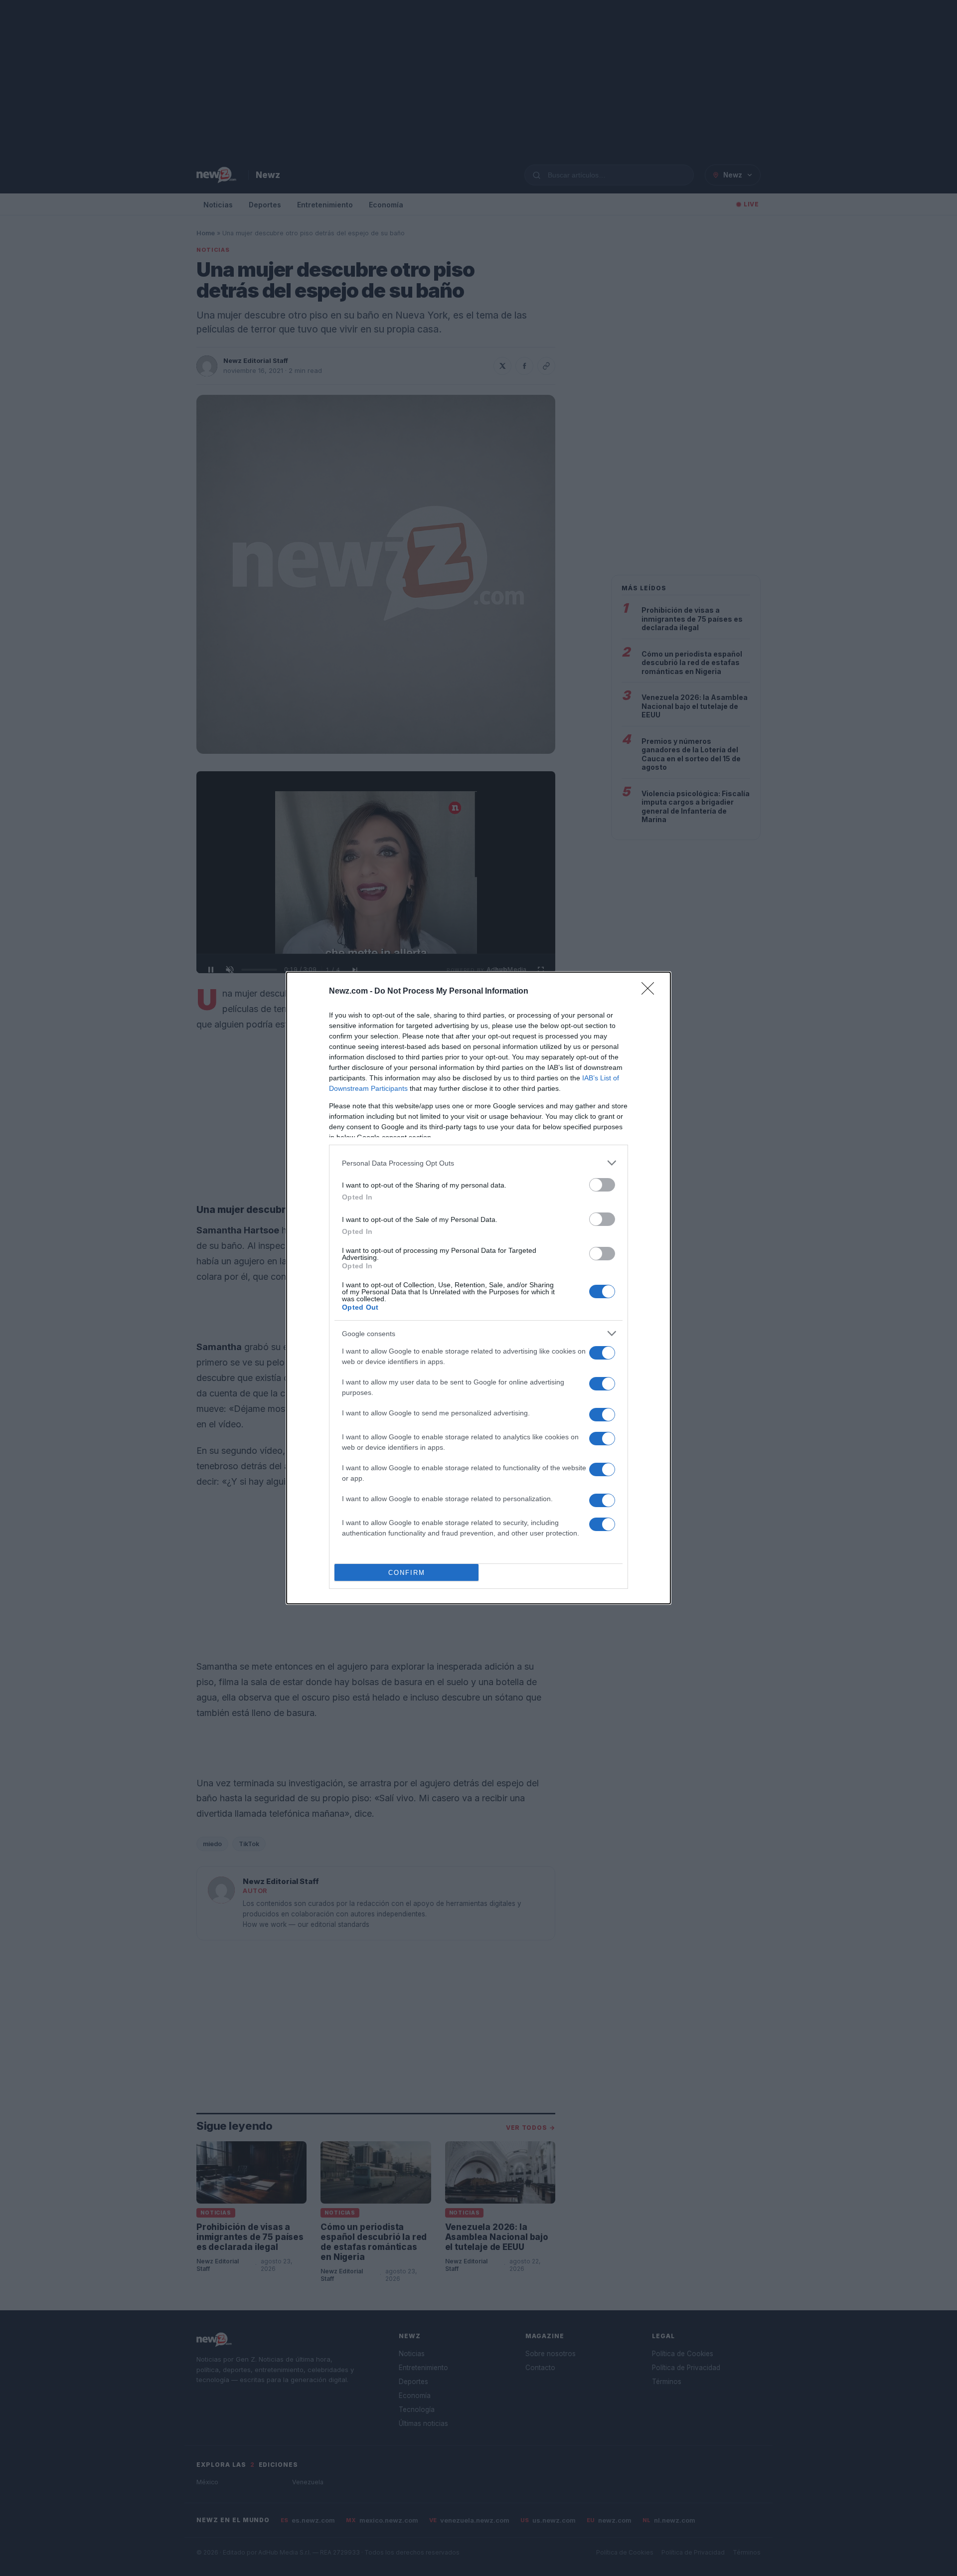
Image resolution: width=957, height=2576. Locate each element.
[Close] (651, 992)
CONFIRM (407, 1573)
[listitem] (478, 1163)
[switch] (602, 1185)
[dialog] (478, 1288)
